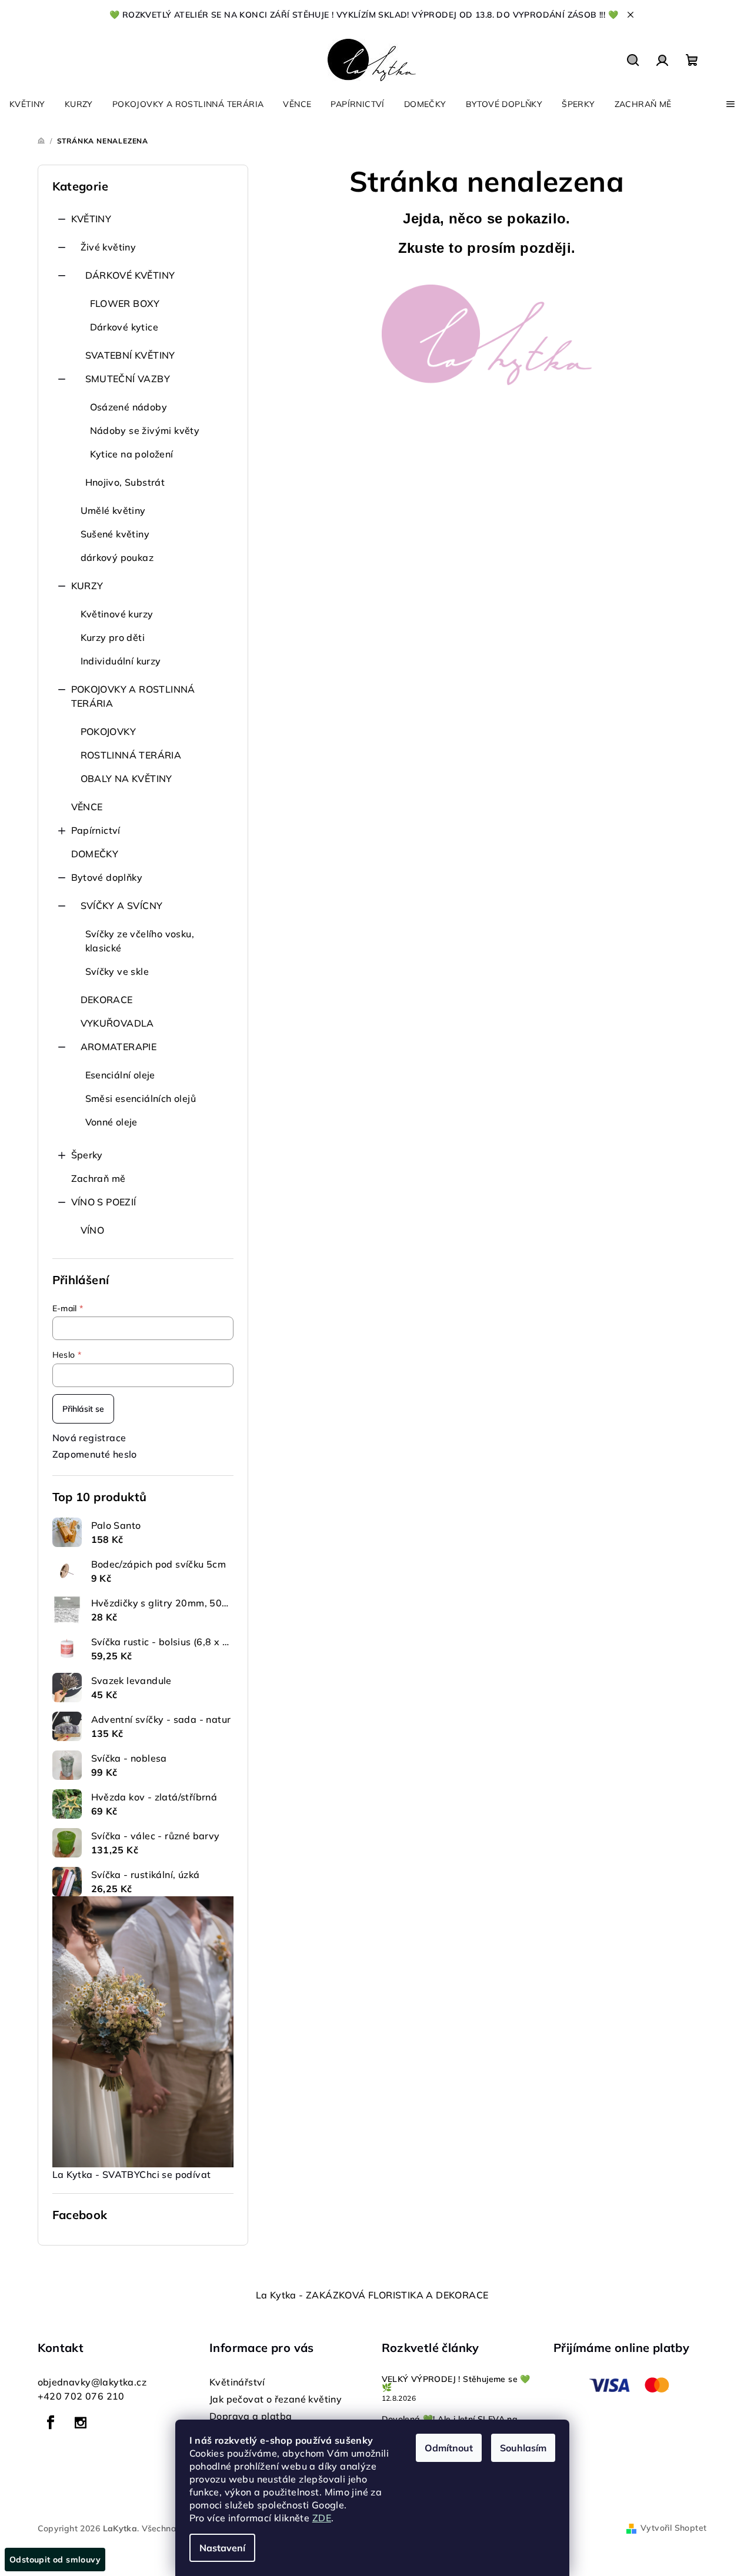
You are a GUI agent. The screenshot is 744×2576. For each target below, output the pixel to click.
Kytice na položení (132, 454)
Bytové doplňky (107, 877)
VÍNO (93, 1230)
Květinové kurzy (117, 614)
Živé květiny (109, 247)
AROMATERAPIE (119, 1047)
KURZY (87, 586)
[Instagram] (81, 2423)
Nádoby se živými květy (145, 430)
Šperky (87, 1155)
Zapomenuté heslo (95, 1454)
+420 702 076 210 (81, 2396)
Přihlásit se (83, 1409)
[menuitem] (27, 104)
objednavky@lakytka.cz (92, 2382)
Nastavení (222, 2548)
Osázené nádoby (129, 407)
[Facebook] (51, 2423)
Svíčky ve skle (117, 971)
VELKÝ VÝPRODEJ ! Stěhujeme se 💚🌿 (456, 2383)
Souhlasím (523, 2448)
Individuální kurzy (121, 661)
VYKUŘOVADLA (117, 1023)
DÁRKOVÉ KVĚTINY (130, 275)
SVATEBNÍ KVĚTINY (130, 355)
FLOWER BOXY (125, 303)
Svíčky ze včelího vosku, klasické (140, 941)
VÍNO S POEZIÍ (104, 1202)
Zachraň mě (99, 1178)
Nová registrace (89, 1438)
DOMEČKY (95, 854)
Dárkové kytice (124, 327)
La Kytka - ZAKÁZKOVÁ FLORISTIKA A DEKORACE (372, 2295)
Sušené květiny (115, 534)
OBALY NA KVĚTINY (126, 779)
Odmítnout (449, 2448)
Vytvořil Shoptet (673, 2528)
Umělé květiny (113, 510)
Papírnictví (96, 830)
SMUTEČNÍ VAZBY (128, 379)
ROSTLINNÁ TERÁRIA (131, 755)
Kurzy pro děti (113, 637)
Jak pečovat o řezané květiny (276, 2399)
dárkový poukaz (117, 557)
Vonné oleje (111, 1122)
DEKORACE (107, 1000)
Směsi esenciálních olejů (141, 1098)
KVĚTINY (91, 219)
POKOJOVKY (109, 731)
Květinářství (237, 2382)
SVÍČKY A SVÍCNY (122, 906)
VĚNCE (87, 807)
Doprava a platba (251, 2416)
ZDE (322, 2518)
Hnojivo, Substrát (125, 482)
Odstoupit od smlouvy (55, 2560)
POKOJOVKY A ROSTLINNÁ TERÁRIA (133, 696)
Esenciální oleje (120, 1075)
